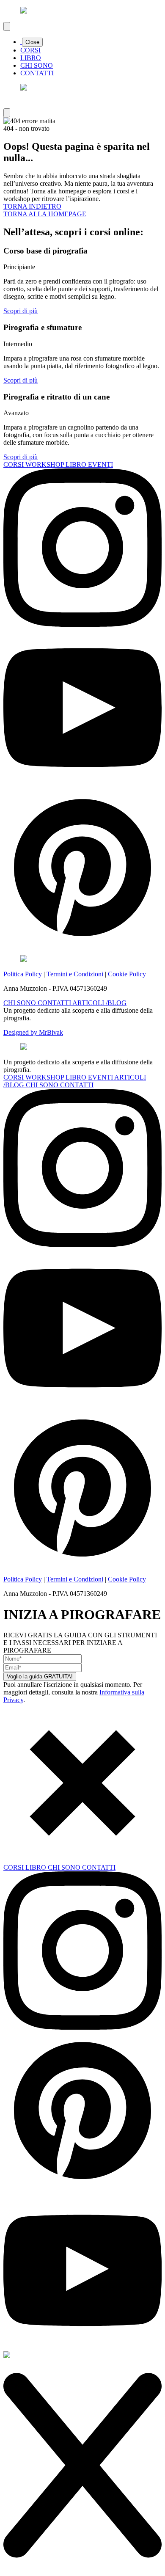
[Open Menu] (7, 26)
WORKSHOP (45, 464)
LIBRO (31, 58)
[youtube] (82, 784)
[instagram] (82, 624)
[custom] (82, 944)
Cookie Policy (127, 974)
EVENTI (100, 464)
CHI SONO (37, 65)
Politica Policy (23, 974)
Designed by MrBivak (33, 1032)
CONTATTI (37, 73)
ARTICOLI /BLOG (99, 1003)
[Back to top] (7, 113)
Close (32, 42)
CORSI (30, 50)
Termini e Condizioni (75, 974)
